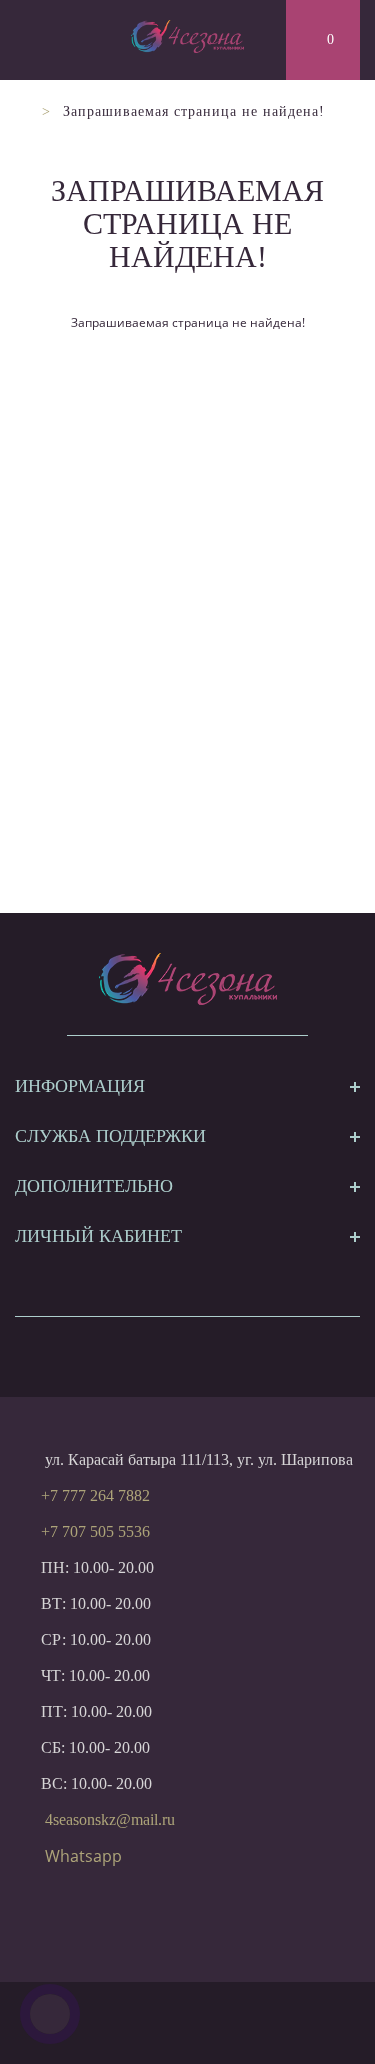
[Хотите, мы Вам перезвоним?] (50, 2014)
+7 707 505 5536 (95, 1531)
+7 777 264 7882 (95, 1495)
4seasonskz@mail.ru (110, 1819)
